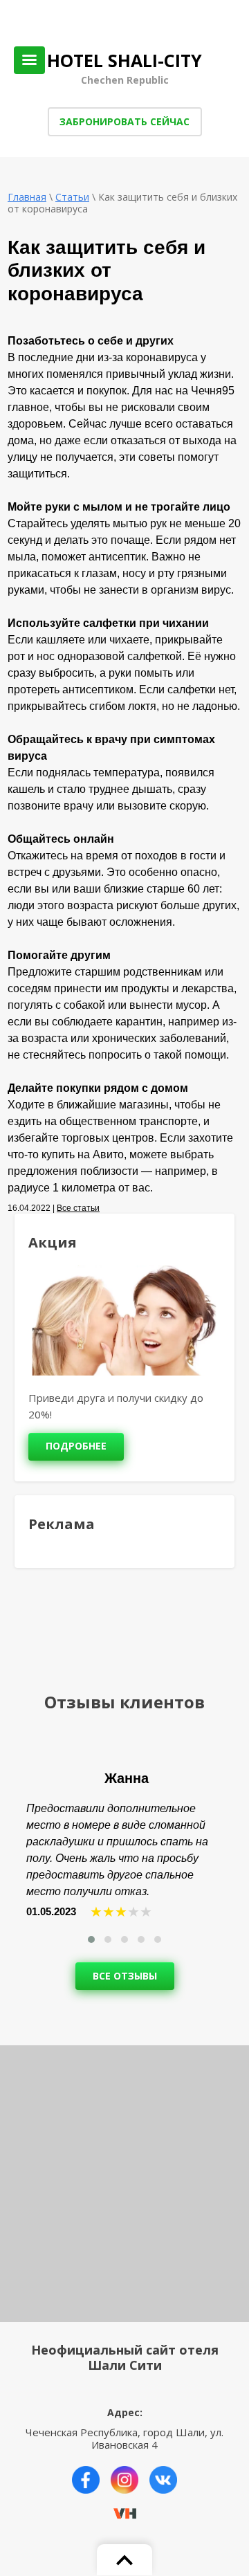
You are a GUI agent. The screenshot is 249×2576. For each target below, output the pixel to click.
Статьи (72, 197)
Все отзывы (125, 1976)
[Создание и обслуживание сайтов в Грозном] (125, 2518)
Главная (27, 197)
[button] (91, 1939)
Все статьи (78, 1208)
